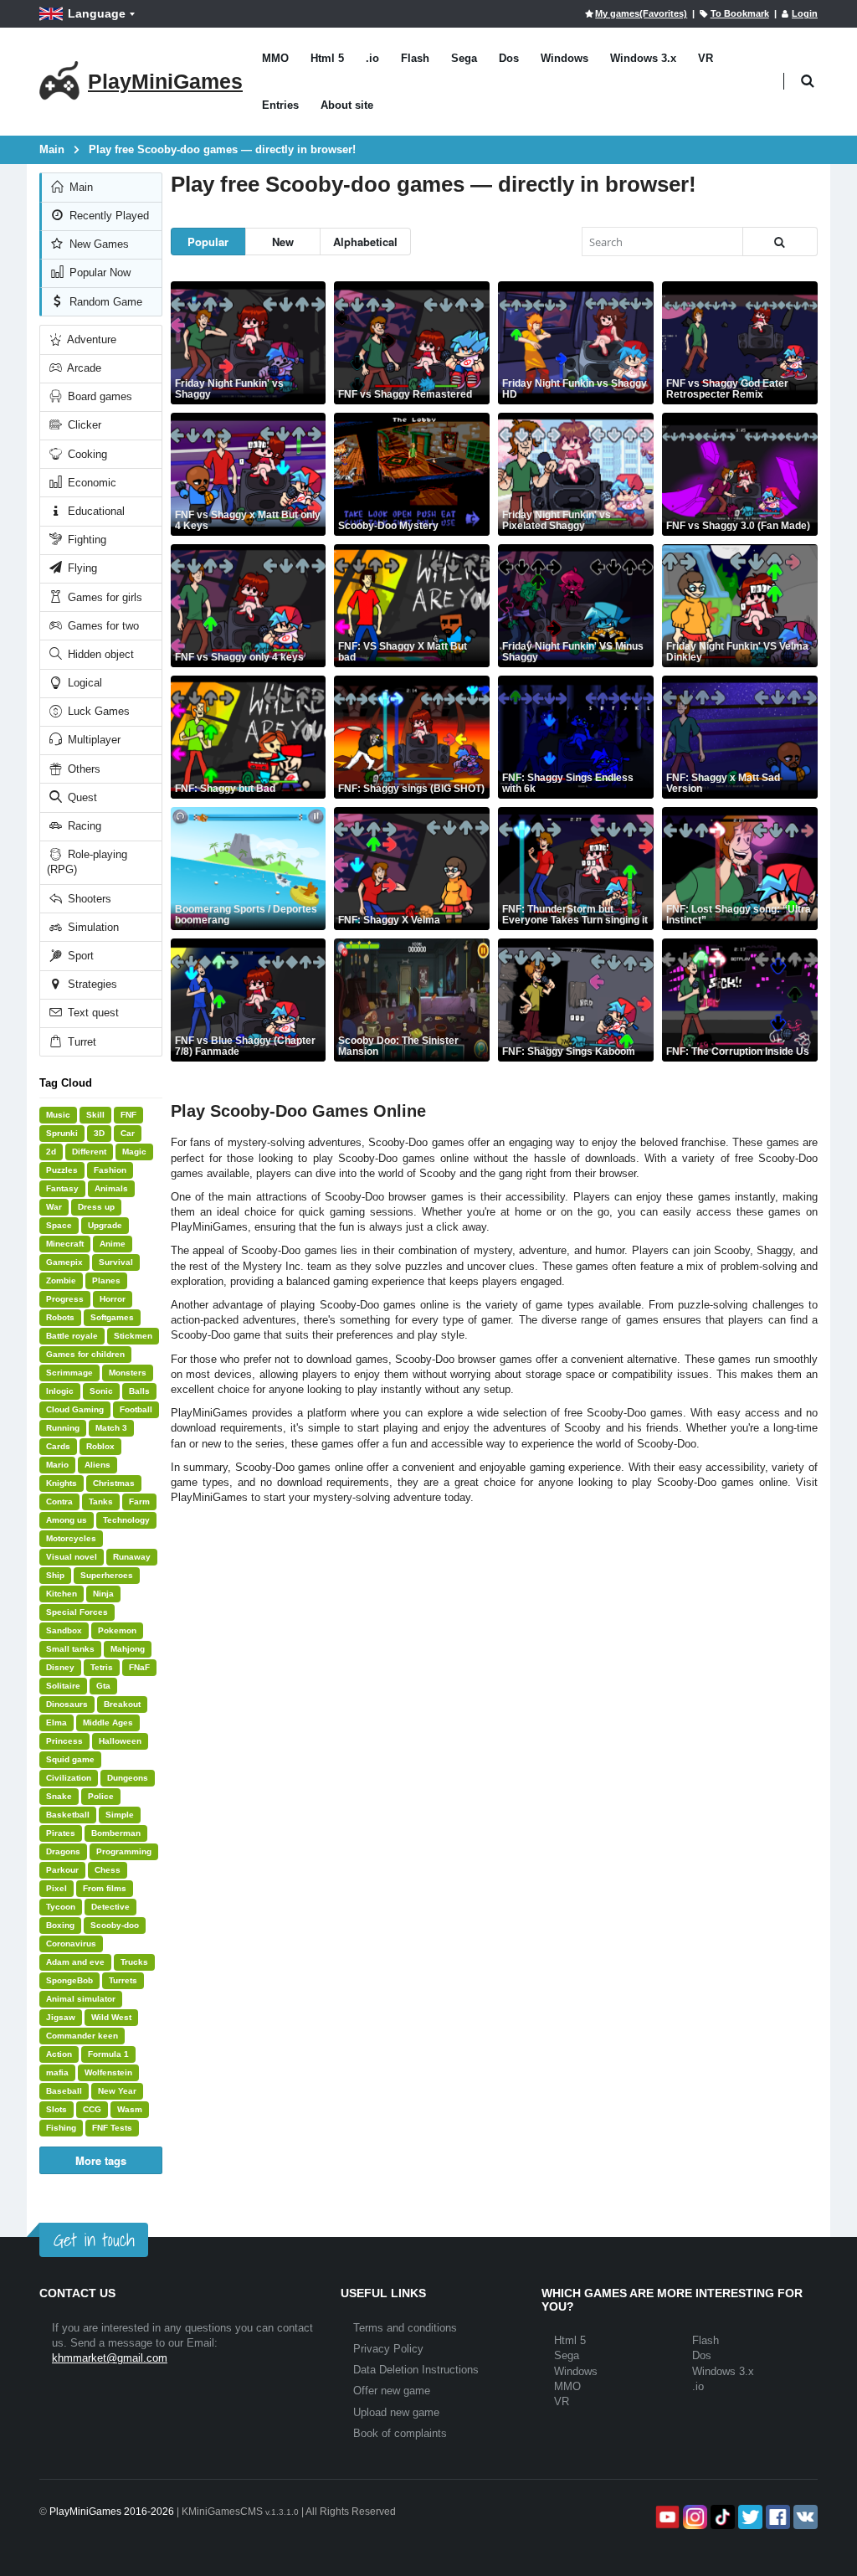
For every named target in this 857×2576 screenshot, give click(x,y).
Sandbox (64, 1630)
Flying (81, 568)
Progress (65, 1299)
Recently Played (108, 216)
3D (99, 1133)
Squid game (70, 1759)
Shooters (88, 899)
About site (347, 105)
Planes (106, 1280)
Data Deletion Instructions (416, 2370)
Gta (103, 1686)
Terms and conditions (405, 2328)
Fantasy (62, 1188)
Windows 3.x (643, 58)
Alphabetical (365, 242)
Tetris (102, 1667)
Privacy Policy (388, 2349)
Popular (208, 242)
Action (59, 2054)
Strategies (91, 984)
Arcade (83, 368)
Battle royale (72, 1336)
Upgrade (105, 1225)
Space (59, 1225)
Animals (111, 1188)
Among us (67, 1520)
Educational (95, 511)
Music (58, 1115)
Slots (56, 2109)
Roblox (100, 1446)
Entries (280, 105)
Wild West (111, 2017)
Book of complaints (400, 2433)
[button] (807, 82)
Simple (120, 1815)
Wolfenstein (108, 2072)
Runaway (132, 1557)
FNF (128, 1115)
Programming (124, 1851)
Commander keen (82, 2036)
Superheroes (107, 1575)
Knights (62, 1483)
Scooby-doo (115, 1925)
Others (82, 769)
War (54, 1207)
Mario (57, 1465)
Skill (95, 1115)
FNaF (139, 1667)
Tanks (101, 1501)
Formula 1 (108, 2054)
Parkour (62, 1870)
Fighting (85, 540)
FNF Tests (112, 2128)
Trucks (134, 1962)
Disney (60, 1667)
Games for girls (103, 597)
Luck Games (97, 711)
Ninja (103, 1594)
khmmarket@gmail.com (110, 2358)
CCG (92, 2109)
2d (51, 1152)
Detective (110, 1907)
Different (89, 1152)
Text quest (92, 1013)
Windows (564, 58)
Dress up (96, 1207)
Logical (83, 683)
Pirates (61, 1833)
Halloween (120, 1741)
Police (101, 1796)
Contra (59, 1501)
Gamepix (64, 1262)
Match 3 (111, 1428)
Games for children (85, 1354)
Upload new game (396, 2412)
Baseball (64, 2091)
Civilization (69, 1778)
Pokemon (117, 1630)
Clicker (83, 425)
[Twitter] (749, 2517)
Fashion (110, 1170)
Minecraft (65, 1244)
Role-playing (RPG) (87, 862)
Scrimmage (69, 1373)
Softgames (112, 1317)
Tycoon (61, 1907)
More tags (101, 2160)
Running (63, 1428)
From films (105, 1888)
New (283, 242)
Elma (56, 1722)
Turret (80, 1042)
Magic (134, 1152)
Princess (64, 1741)
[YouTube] (666, 2517)
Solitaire (63, 1686)
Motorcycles (71, 1538)
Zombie (61, 1280)
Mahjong (128, 1649)
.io (372, 58)
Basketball (68, 1815)
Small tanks (70, 1649)
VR (706, 58)
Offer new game (392, 2391)
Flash (415, 58)
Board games (98, 396)
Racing (83, 826)
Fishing (61, 2128)
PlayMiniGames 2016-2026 (112, 2512)
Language (97, 13)
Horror (113, 1299)
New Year (117, 2091)
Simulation (92, 927)
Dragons (63, 1851)
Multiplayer (92, 740)
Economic (90, 483)
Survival (116, 1262)
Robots (60, 1317)
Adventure (90, 339)
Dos (509, 58)
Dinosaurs (67, 1704)
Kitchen (62, 1594)
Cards (58, 1446)
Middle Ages (108, 1722)
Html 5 (327, 58)
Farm (139, 1501)
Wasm (130, 2109)
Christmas (114, 1483)
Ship (55, 1575)
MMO (275, 58)
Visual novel (72, 1557)
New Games (98, 244)
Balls (139, 1391)
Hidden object (99, 654)
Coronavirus (71, 1944)
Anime (113, 1244)
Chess (108, 1870)
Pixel (56, 1888)
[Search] (780, 242)
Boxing (60, 1925)
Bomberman (116, 1833)
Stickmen (133, 1336)
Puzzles (62, 1170)
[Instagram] (693, 2517)
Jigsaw (61, 2017)
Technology (126, 1520)
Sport (79, 956)
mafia (57, 2072)
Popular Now (98, 273)
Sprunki (62, 1133)
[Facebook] (776, 2517)
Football (136, 1409)
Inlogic (60, 1391)
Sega (464, 58)
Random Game (104, 302)
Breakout (122, 1704)
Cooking (86, 454)
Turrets (123, 1980)
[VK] (804, 2517)
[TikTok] (721, 2517)
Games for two (102, 626)
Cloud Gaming (75, 1409)
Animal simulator (81, 1999)
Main (80, 187)
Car (128, 1133)
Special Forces (77, 1612)
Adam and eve (75, 1962)
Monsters (128, 1373)
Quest (81, 797)
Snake (59, 1796)
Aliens (98, 1465)
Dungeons (128, 1778)
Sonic (101, 1391)
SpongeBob (69, 1980)
